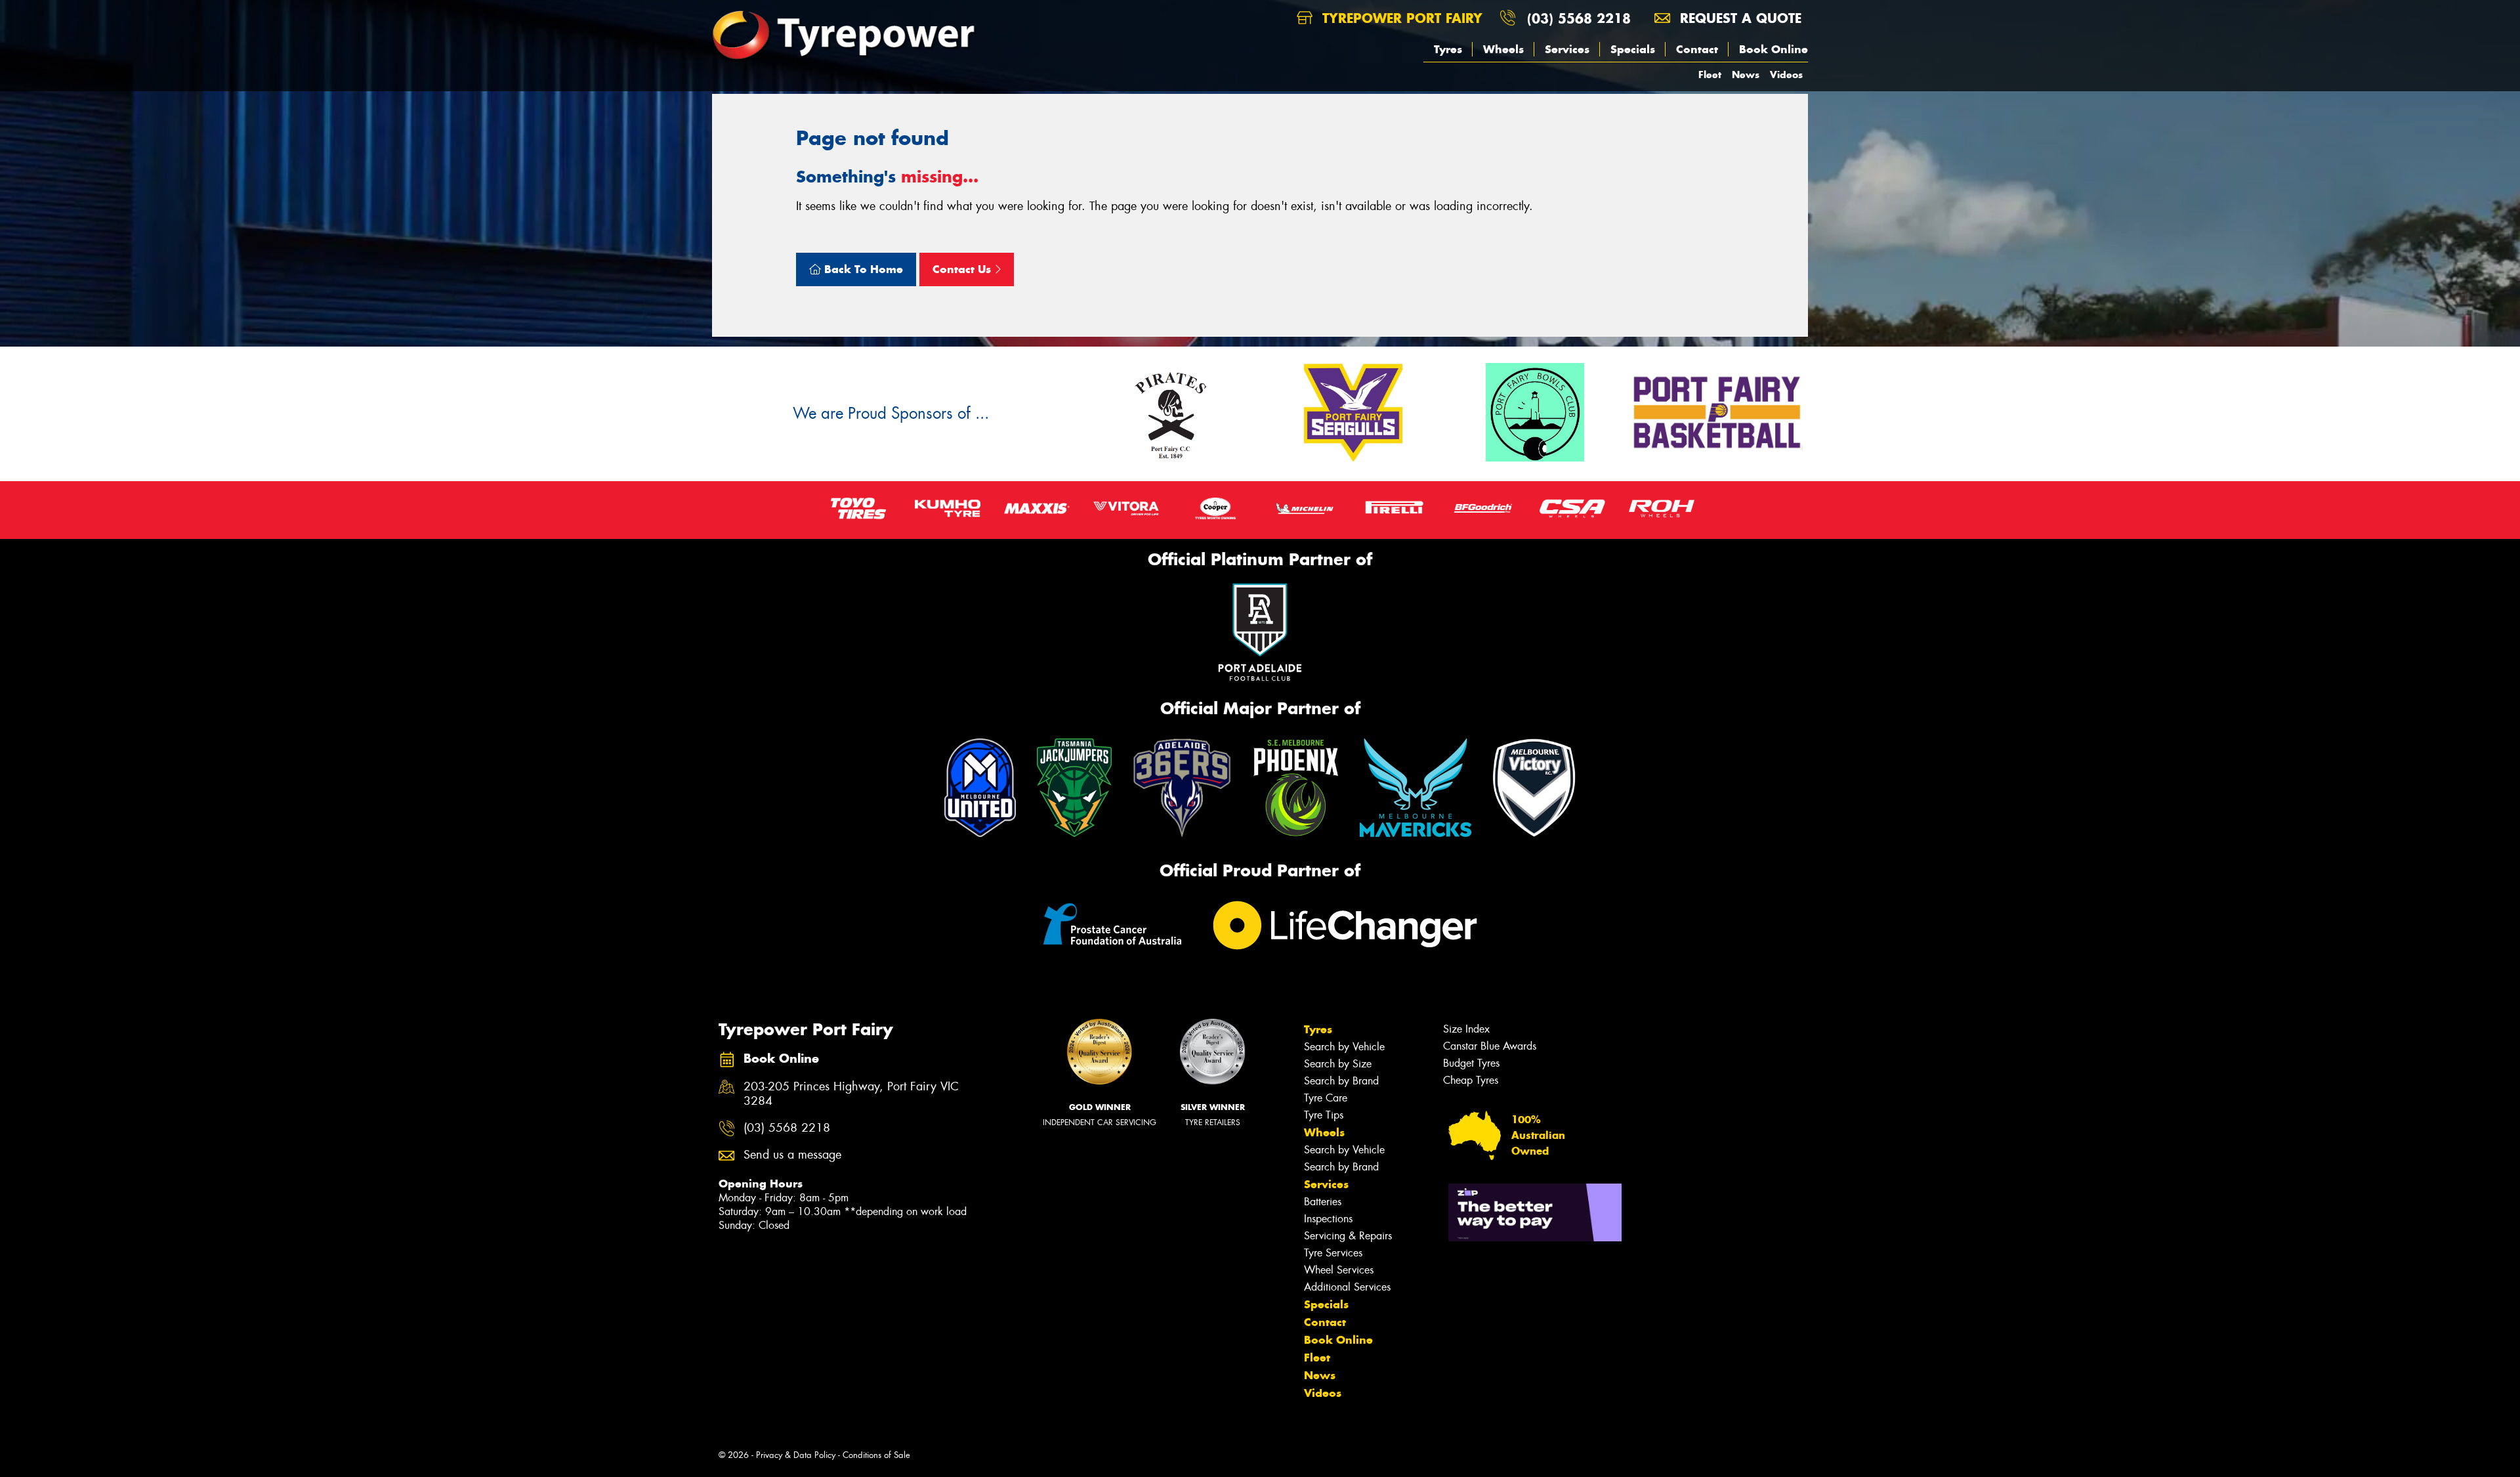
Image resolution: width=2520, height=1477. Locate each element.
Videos (1786, 75)
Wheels (1503, 49)
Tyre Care (1326, 1098)
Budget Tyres (1471, 1063)
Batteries (1323, 1202)
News (1746, 75)
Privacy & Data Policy (796, 1455)
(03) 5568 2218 (1579, 18)
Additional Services (1347, 1287)
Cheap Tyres (1471, 1080)
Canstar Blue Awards (1490, 1046)
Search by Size (1338, 1064)
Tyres (1448, 49)
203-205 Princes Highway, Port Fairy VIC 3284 (851, 1094)
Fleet (1710, 75)
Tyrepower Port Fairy (1400, 18)
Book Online (1774, 49)
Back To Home (862, 269)
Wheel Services (1339, 1270)
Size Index (1466, 1029)
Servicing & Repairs (1348, 1236)
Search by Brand (1341, 1081)
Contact (1697, 49)
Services (1567, 49)
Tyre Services (1333, 1253)
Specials (1633, 49)
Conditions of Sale (876, 1455)
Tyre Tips (1324, 1115)
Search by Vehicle (1344, 1047)
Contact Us (963, 269)
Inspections (1328, 1219)
